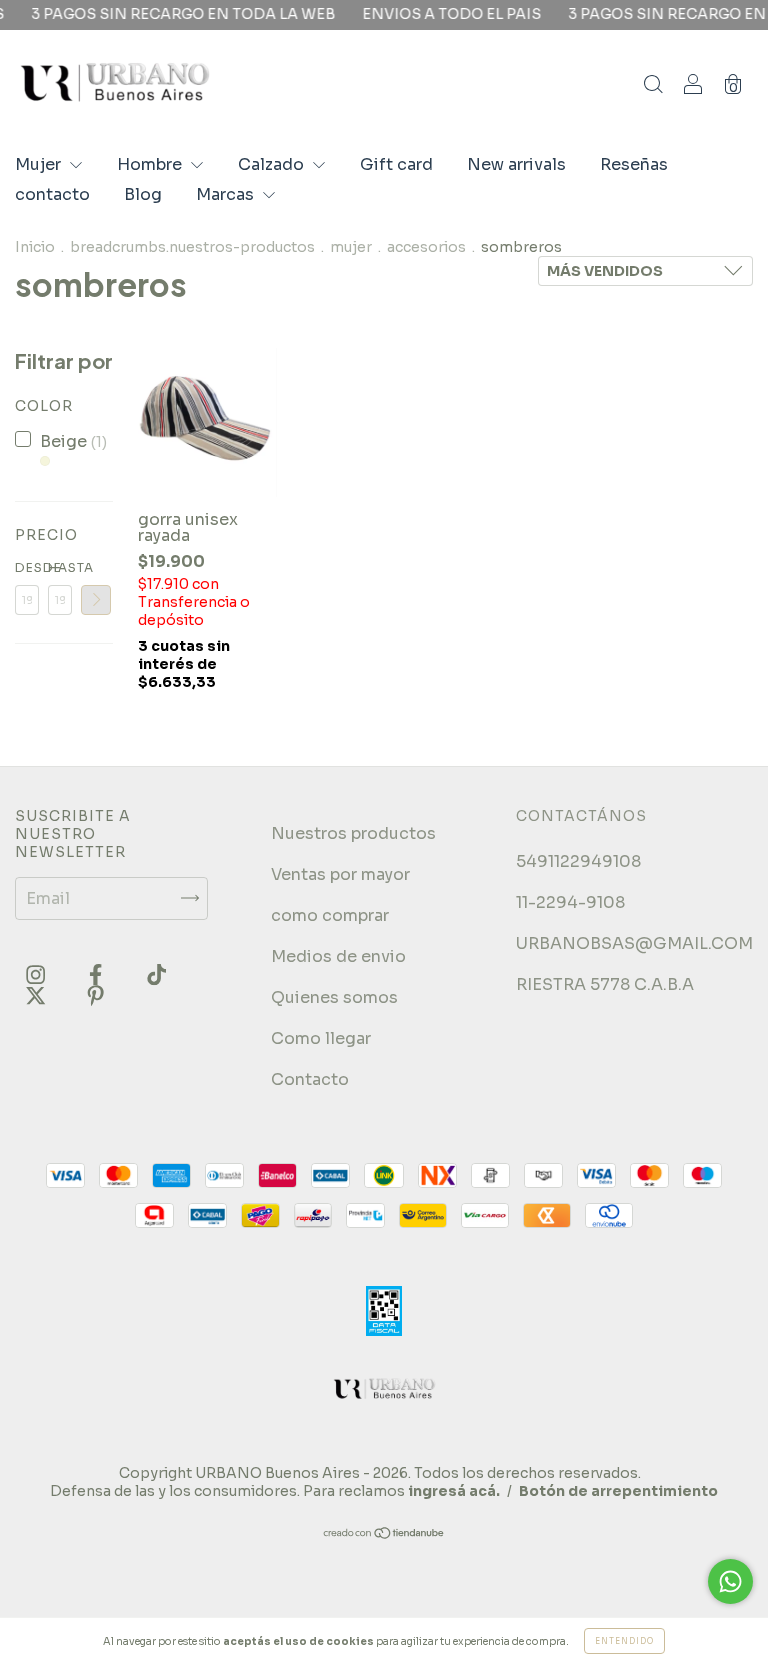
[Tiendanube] (384, 1534)
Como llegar (321, 1038)
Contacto (310, 1079)
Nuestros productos (353, 833)
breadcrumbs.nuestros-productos (192, 247)
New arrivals (516, 164)
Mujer (40, 164)
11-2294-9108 (570, 902)
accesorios (426, 247)
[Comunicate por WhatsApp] (730, 1581)
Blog (143, 194)
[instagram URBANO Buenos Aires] (37, 974)
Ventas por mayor (340, 874)
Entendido (624, 1641)
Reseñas (634, 164)
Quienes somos (334, 997)
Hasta (60, 567)
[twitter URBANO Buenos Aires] (37, 996)
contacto (52, 194)
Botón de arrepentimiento (618, 1491)
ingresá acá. (454, 1491)
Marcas (227, 194)
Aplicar (96, 600)
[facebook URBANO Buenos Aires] (97, 974)
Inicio (35, 247)
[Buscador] (653, 85)
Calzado (273, 164)
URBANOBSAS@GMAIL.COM (634, 943)
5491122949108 (578, 861)
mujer (351, 247)
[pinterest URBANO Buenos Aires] (95, 996)
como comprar (330, 915)
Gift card (396, 164)
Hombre (151, 164)
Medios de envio (338, 956)
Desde (27, 567)
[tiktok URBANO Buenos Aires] (156, 974)
